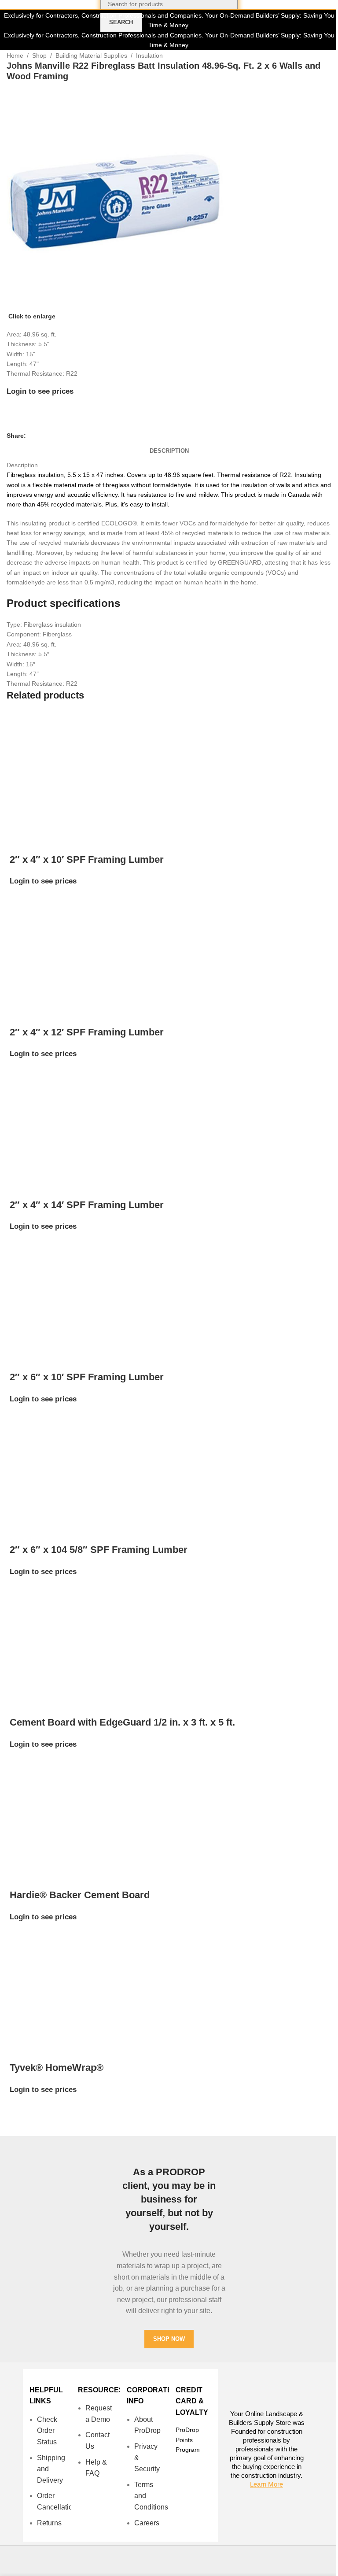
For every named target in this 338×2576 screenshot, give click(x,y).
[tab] (169, 451)
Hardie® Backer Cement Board (80, 1895)
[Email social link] (52, 436)
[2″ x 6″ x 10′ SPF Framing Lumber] (65, 1293)
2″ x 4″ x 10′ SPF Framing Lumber (87, 859)
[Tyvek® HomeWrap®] (65, 1984)
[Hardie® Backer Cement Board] (65, 1811)
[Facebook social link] (31, 436)
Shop (39, 55)
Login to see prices (40, 391)
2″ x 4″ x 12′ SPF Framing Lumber (87, 1032)
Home (15, 55)
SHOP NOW (169, 2339)
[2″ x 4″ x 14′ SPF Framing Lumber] (65, 1120)
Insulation (149, 55)
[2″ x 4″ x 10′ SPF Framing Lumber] (65, 775)
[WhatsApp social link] (73, 436)
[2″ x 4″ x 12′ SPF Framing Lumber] (65, 948)
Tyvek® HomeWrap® (57, 2068)
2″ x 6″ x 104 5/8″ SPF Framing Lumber (99, 1550)
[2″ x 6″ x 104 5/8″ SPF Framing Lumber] (65, 1466)
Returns (49, 2523)
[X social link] (42, 436)
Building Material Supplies (91, 55)
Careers (147, 2523)
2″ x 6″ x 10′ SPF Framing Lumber (87, 1377)
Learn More (266, 2484)
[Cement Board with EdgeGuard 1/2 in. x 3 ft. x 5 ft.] (65, 1638)
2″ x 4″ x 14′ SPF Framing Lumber (87, 1205)
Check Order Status (47, 2431)
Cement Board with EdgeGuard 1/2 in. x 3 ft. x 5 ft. (122, 1722)
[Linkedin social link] (63, 436)
